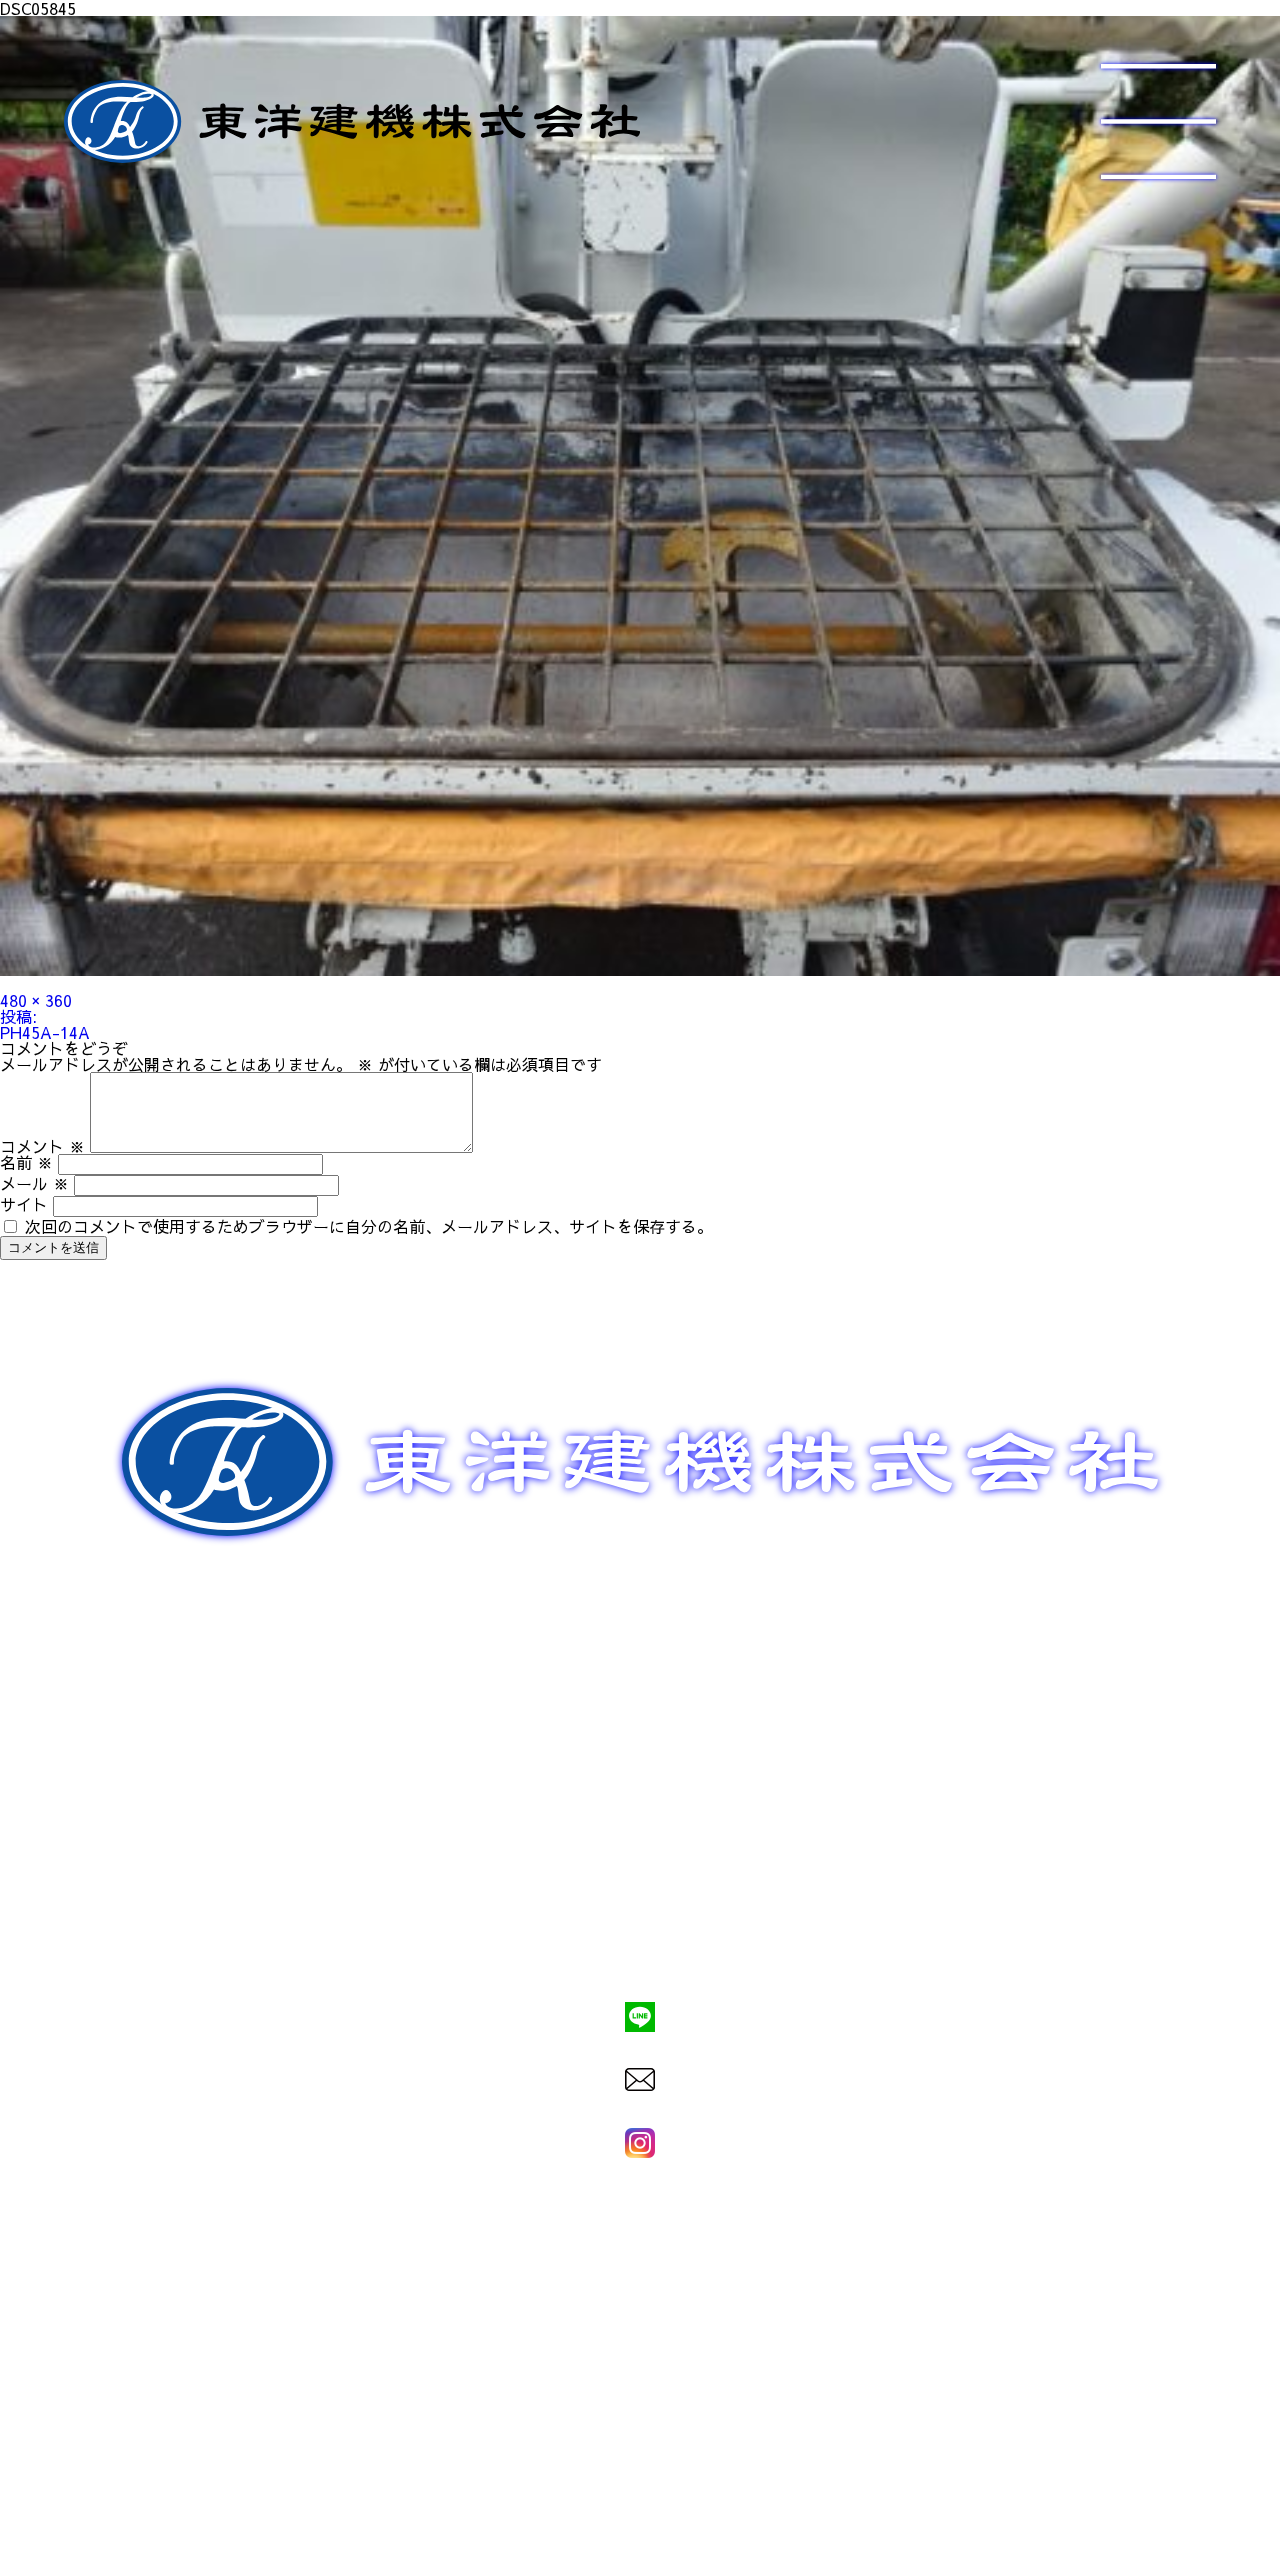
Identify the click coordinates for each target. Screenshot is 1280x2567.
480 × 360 (36, 1000)
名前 (26, 1162)
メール (34, 1183)
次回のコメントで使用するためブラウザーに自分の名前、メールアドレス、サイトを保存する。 (369, 1226)
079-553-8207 (640, 1948)
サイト (24, 1204)
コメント (42, 1146)
